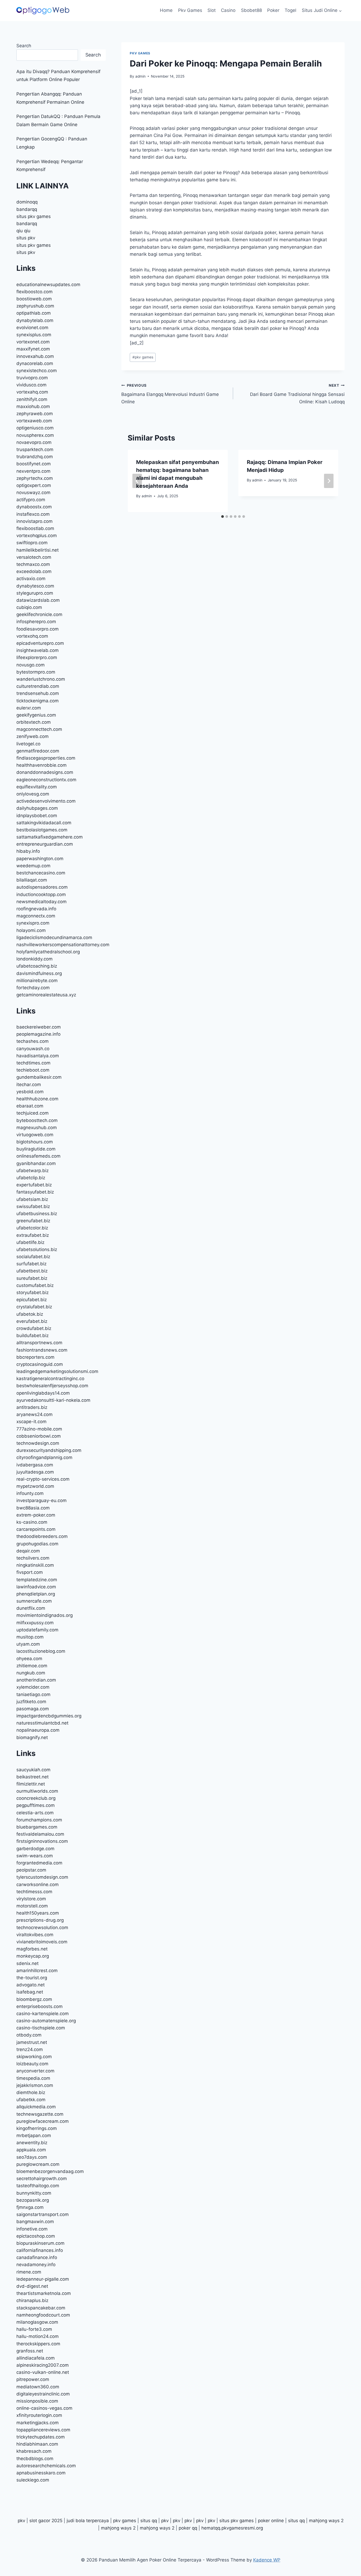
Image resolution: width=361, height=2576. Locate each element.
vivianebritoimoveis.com (42, 1942)
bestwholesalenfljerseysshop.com (52, 1386)
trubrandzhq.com (35, 457)
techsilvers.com (33, 1558)
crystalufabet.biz (34, 1307)
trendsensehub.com (38, 693)
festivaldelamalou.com (40, 1834)
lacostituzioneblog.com (41, 1651)
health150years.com (38, 1913)
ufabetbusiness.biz (37, 1214)
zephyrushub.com (35, 306)
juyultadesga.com (35, 1472)
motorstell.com (32, 1906)
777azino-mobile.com (39, 1429)
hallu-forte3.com (34, 2329)
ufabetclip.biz (31, 1178)
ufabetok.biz (30, 1314)
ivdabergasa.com (35, 1465)
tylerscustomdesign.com (42, 1877)
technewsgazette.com (40, 2114)
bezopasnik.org (33, 2200)
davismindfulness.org (39, 973)
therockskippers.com (38, 2344)
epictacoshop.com (36, 2236)
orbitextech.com (34, 722)
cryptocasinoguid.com (40, 1364)
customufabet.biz (35, 1285)
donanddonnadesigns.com (45, 772)
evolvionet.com (32, 328)
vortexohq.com (32, 636)
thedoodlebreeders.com (42, 1536)
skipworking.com (34, 2057)
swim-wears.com (35, 1856)
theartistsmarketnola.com (44, 2293)
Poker (273, 10)
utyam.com (28, 1644)
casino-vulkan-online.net (43, 2372)
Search (24, 46)
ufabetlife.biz (30, 1242)
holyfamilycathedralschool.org (48, 952)
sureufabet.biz (32, 1278)
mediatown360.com (38, 2387)
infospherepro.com (36, 622)
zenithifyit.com (32, 399)
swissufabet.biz (33, 1206)
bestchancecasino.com (41, 873)
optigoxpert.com (34, 485)
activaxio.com (31, 579)
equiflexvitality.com (37, 787)
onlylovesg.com (33, 794)
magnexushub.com (37, 1128)
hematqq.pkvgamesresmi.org (232, 2528)
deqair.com (28, 1551)
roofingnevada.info (36, 909)
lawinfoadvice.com (36, 1587)
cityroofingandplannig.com (44, 1457)
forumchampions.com (39, 1820)
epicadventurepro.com (40, 643)
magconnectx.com (36, 916)
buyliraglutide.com (36, 1149)
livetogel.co (28, 744)
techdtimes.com (33, 1063)
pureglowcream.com (38, 2164)
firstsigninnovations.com (42, 1841)
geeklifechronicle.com (39, 614)
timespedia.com (33, 2078)
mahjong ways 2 (326, 2521)
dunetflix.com (31, 1608)
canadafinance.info (37, 2257)
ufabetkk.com (31, 2100)
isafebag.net (30, 1992)
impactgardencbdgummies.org (49, 1716)
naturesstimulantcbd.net (42, 1723)
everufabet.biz (32, 1321)
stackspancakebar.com (41, 2308)
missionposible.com (37, 2401)
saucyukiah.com (33, 1770)
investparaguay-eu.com (41, 1500)
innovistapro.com (34, 521)
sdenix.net (27, 1963)
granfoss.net (30, 2351)
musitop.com (30, 1637)
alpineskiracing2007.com (43, 2365)
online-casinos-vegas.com (44, 2408)
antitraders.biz (32, 1407)
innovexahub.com (35, 356)
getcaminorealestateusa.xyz (46, 995)
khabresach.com (34, 2451)
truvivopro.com (32, 378)
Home (166, 10)
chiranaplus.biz (32, 2300)
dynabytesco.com (35, 586)
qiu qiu (23, 231)
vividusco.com (31, 385)
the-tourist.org (32, 1978)
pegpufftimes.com (36, 1805)
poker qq (188, 2528)
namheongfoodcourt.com (43, 2315)
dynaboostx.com (34, 507)
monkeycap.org (33, 1956)
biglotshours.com (35, 1142)
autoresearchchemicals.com (46, 2466)
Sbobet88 (251, 10)
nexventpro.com (33, 471)
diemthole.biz (31, 2092)
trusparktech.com (35, 449)
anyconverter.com (35, 2071)
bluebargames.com (37, 1827)
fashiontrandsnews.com (42, 1350)
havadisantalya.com (38, 1056)
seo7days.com (32, 2157)
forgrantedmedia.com (39, 1863)
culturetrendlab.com (38, 686)
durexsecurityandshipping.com (49, 1450)
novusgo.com (31, 665)
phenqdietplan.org (36, 1594)
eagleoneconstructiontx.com (46, 780)
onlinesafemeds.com (38, 1156)
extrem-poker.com (36, 1515)
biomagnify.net (32, 1737)
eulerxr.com (29, 708)
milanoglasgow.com (37, 2322)
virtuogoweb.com (35, 1135)
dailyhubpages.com (37, 808)
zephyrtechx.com (35, 478)
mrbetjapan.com (34, 2135)
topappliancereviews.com (43, 2430)
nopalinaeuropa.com (38, 1730)
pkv (21, 2521)
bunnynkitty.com (34, 2193)
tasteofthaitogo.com (38, 2186)
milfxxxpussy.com (35, 1623)
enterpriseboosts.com (40, 2006)
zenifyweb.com (33, 736)
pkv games (143, 357)
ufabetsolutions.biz (37, 1249)
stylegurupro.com (35, 593)
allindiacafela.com (36, 2358)
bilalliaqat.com (32, 880)
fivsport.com (30, 1572)
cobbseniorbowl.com (39, 1436)
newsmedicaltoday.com (41, 902)
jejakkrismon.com (35, 2085)
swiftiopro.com (32, 543)
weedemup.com (33, 866)
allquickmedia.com (36, 2107)
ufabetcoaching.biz (37, 966)
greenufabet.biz (33, 1221)
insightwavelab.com (38, 650)
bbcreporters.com (35, 1357)
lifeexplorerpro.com (37, 657)
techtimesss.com (34, 1892)
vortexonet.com (33, 342)
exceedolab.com (34, 571)
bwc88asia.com (33, 1508)
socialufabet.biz (33, 1257)
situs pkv (26, 238)
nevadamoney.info (36, 2265)
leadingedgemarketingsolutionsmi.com (57, 1371)
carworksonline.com (38, 1884)
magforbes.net (32, 1949)
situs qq (149, 2521)
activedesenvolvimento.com (46, 801)
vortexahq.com (32, 392)
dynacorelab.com (35, 363)
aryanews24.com (34, 1414)
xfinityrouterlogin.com (39, 2415)
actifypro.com (31, 500)
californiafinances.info (40, 2250)
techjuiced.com (33, 1113)
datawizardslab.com (38, 600)
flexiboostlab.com (35, 528)
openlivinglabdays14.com (43, 1393)
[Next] (329, 481)
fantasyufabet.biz (35, 1192)
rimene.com (29, 2272)
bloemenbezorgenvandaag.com (50, 2171)
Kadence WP (267, 2560)
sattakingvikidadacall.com (44, 823)
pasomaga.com (33, 1709)
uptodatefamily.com (37, 1630)
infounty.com (30, 1493)
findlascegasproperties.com (46, 758)
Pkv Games (190, 10)
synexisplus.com (34, 335)
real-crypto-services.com (43, 1479)
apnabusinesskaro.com (41, 2473)
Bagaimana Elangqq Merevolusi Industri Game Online (170, 394)
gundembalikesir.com (39, 1077)
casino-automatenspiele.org (46, 2021)
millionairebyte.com (37, 981)
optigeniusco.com (35, 428)
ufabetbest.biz (32, 1271)
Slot (212, 10)
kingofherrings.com (37, 2128)
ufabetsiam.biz (32, 1199)
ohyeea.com (29, 1659)
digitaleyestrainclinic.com (43, 2394)
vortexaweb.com (34, 421)
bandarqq (27, 209)
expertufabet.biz (34, 1185)
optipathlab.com (34, 313)
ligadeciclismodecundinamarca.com (54, 937)
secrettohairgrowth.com (42, 2179)
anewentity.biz (32, 2143)
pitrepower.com (33, 2379)
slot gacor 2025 (46, 2521)
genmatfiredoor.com (38, 751)
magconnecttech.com (39, 729)
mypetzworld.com (35, 1486)
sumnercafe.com (34, 1601)
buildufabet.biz (33, 1336)
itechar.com (29, 1085)
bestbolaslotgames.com (42, 830)
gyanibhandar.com (36, 1163)
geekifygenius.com (36, 715)
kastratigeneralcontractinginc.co (50, 1379)
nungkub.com (31, 1673)
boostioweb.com (34, 299)
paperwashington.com (40, 859)
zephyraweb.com (35, 414)
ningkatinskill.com (35, 1565)
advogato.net (31, 1985)
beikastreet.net (33, 1777)
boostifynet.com (34, 464)
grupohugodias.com (37, 1544)
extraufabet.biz (33, 1235)
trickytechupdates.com (41, 2437)
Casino (228, 10)
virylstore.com (31, 1899)
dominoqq (27, 202)
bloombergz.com (34, 1999)
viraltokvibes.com (35, 1935)
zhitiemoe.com (32, 1666)
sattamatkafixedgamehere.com (50, 837)
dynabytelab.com (35, 320)
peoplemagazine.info (38, 1034)
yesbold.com (30, 1092)
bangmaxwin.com (35, 2222)
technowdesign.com (38, 1443)
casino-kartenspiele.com (43, 2014)
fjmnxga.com (30, 2207)
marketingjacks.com (38, 2423)
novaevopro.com (34, 442)
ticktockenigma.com (38, 701)
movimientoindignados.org (45, 1615)
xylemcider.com (33, 1687)
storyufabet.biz (33, 1292)
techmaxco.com (33, 564)
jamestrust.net (32, 2042)
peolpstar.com (31, 1870)
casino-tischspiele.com (41, 2028)
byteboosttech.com (37, 1120)
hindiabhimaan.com (37, 2444)
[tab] (223, 517)
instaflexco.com (33, 514)
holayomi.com (31, 930)
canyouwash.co (33, 1049)
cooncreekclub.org (36, 1798)
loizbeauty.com (32, 2064)
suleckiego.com (33, 2480)
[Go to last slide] (137, 481)
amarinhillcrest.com (37, 1971)
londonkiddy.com (34, 959)
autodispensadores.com (42, 887)
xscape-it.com (31, 1422)
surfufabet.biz (31, 1264)
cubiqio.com (29, 607)
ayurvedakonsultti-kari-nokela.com (53, 1400)
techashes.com (33, 1041)
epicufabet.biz (32, 1300)
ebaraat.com (30, 1106)
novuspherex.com (35, 435)
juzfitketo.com (31, 1702)
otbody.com (29, 2035)
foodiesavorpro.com (38, 629)
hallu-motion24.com (38, 2336)
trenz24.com (30, 2049)
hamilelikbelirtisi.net (38, 550)
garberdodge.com (35, 1849)
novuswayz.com (33, 493)
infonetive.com (32, 2229)
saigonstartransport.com (43, 2214)
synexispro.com (33, 923)
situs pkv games (34, 216)
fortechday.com (33, 988)
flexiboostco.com (34, 292)
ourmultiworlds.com (37, 1791)
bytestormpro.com (36, 672)
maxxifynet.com (33, 349)
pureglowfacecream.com (43, 2121)
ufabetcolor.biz (32, 1228)
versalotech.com (34, 557)
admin (140, 76)
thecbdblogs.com (35, 2459)
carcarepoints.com (36, 1529)
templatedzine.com (37, 1580)
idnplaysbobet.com (37, 816)
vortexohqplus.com (37, 536)
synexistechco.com (37, 371)
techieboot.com (33, 1070)
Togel (290, 10)
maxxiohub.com (33, 406)
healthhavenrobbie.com (41, 765)
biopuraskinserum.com (40, 2243)
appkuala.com (31, 2150)
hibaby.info (28, 851)
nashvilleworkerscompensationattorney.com (63, 945)
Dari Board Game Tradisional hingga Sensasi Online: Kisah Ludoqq (297, 394)
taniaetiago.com (33, 1694)
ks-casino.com (32, 1522)
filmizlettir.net (31, 1784)
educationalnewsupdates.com (48, 285)
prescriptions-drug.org (40, 1920)
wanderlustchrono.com (41, 679)
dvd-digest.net (32, 2286)
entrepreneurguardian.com (45, 844)
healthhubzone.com (37, 1099)
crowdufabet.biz (34, 1328)
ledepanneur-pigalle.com (43, 2279)
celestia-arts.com (35, 1813)
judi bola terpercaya (88, 2521)
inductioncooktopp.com (41, 894)
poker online (271, 2521)
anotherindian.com (36, 1680)
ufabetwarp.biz (33, 1171)
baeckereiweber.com (39, 1027)
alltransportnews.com (39, 1343)
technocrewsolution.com (42, 1928)
